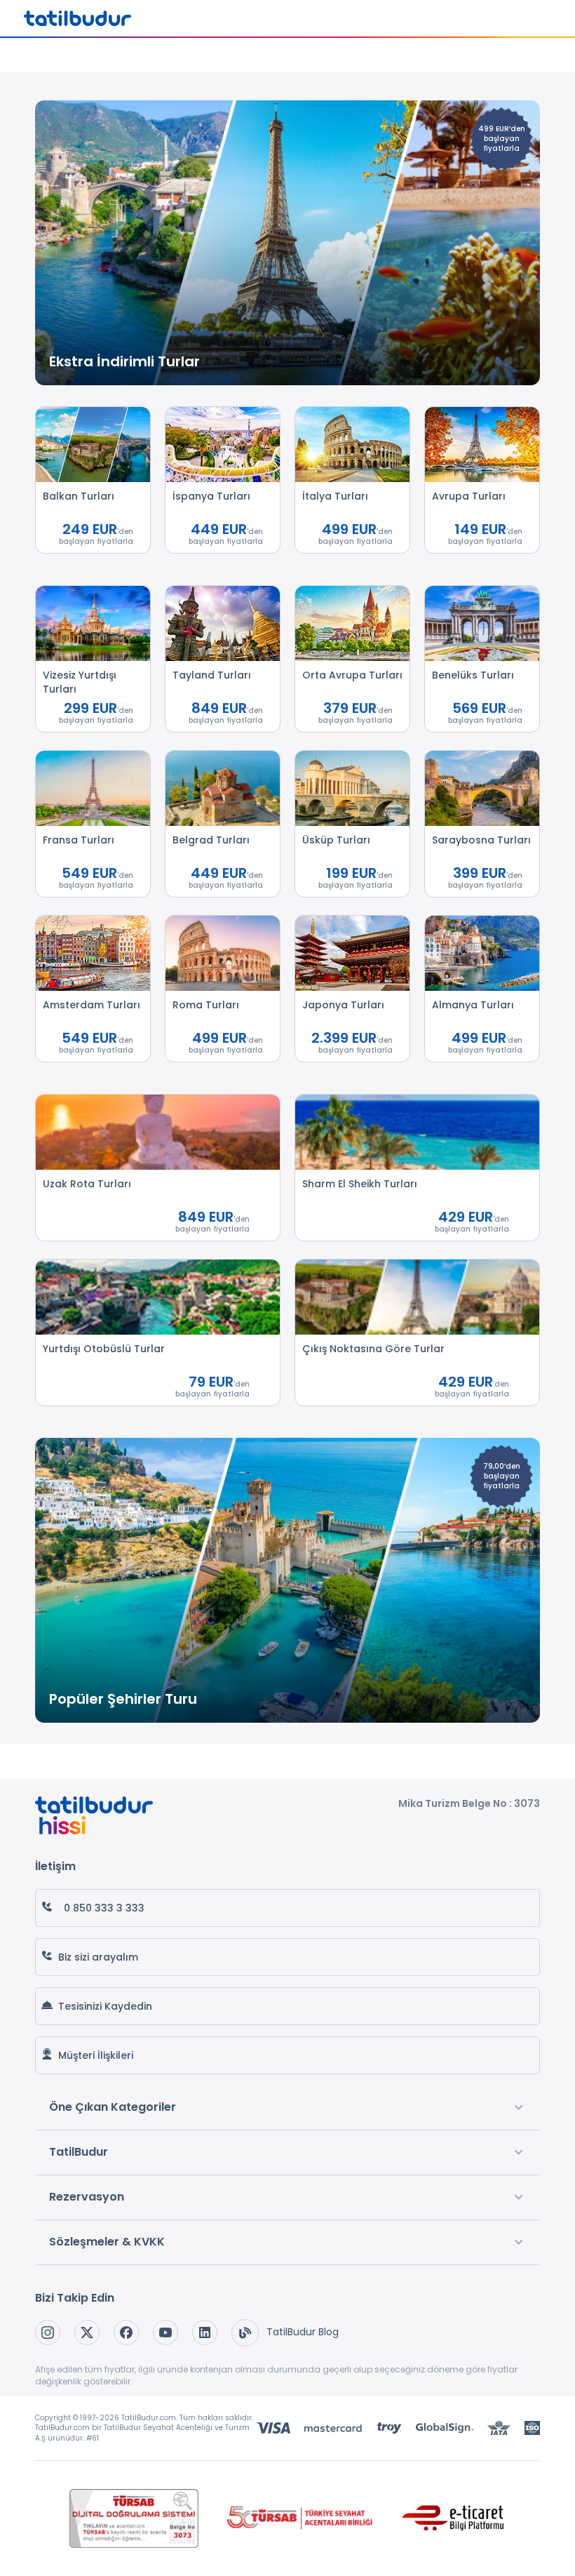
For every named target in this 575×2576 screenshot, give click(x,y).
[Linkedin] (205, 2333)
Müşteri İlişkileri (96, 2055)
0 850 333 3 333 (104, 1908)
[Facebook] (126, 2333)
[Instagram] (48, 2333)
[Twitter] (87, 2333)
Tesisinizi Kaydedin (105, 2006)
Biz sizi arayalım (98, 1957)
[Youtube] (165, 2333)
